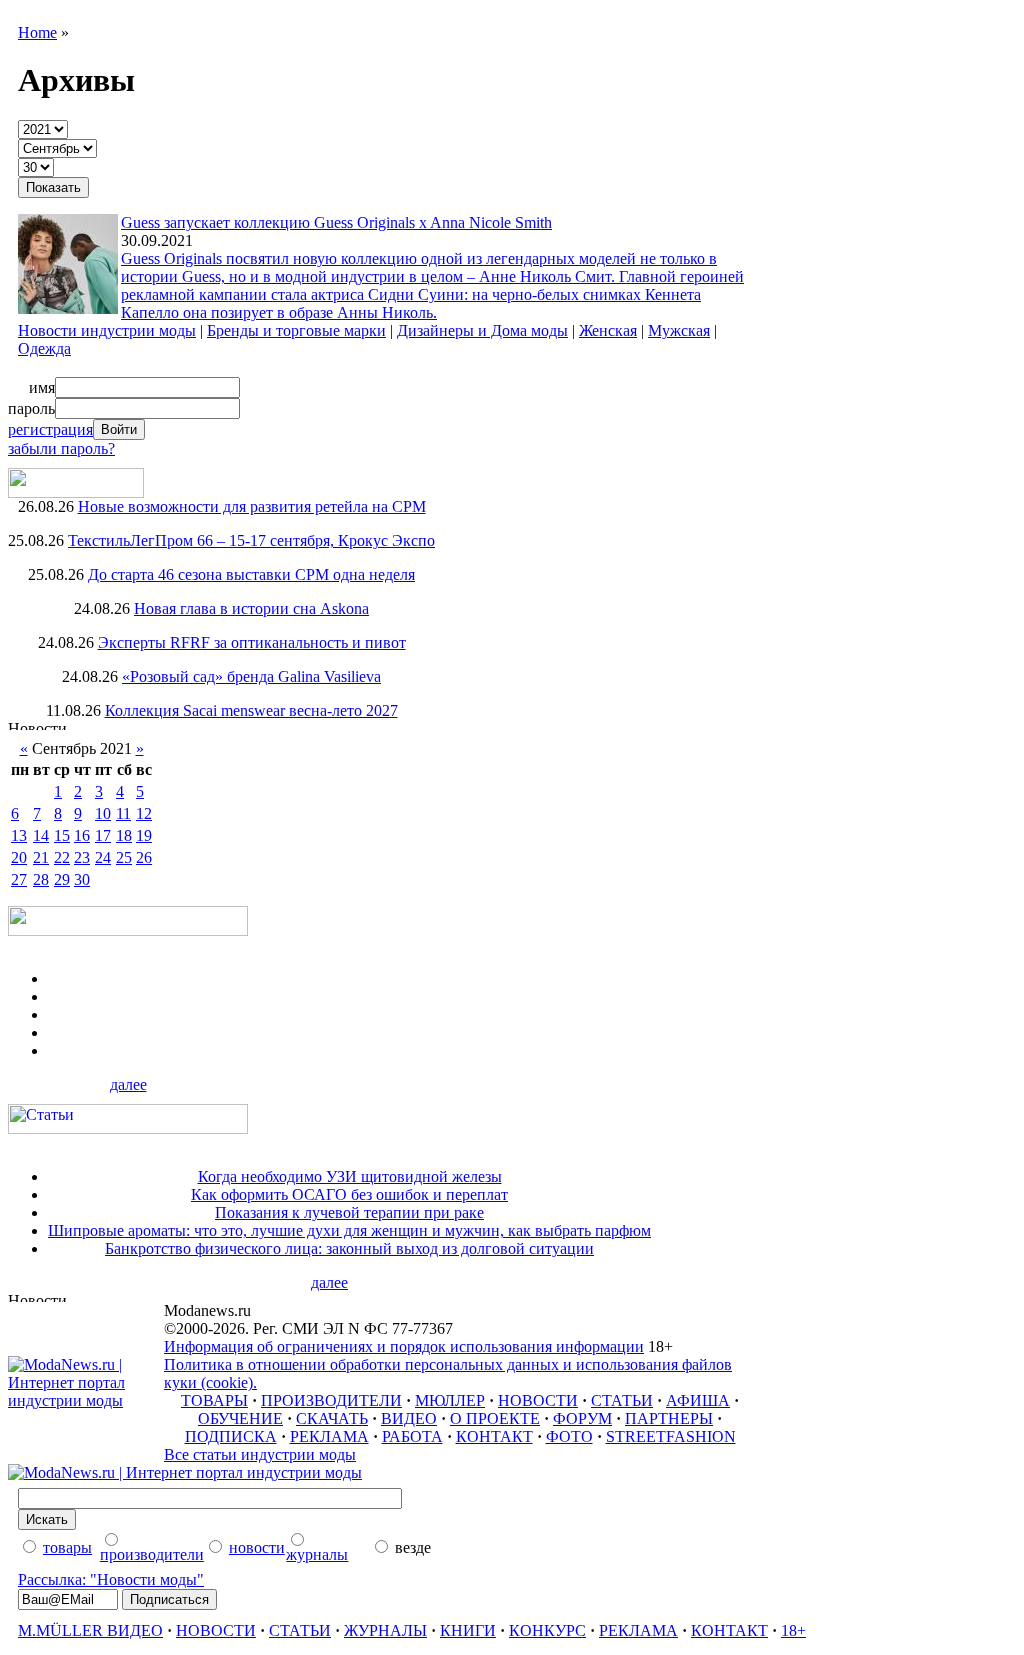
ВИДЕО (409, 1418)
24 (103, 857)
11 (123, 813)
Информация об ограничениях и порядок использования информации (404, 1346)
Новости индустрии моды (107, 330)
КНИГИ (468, 1630)
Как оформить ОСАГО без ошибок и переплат (349, 1194)
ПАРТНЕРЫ (669, 1418)
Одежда (44, 348)
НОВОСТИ (538, 1400)
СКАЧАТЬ (332, 1418)
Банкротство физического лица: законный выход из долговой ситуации (349, 1248)
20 (19, 857)
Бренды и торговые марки (296, 330)
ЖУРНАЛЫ (385, 1630)
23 (82, 857)
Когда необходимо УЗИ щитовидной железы (350, 1176)
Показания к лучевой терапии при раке (349, 1212)
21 (41, 857)
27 (19, 879)
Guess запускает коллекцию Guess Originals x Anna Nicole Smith (336, 222)
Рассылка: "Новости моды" (111, 1579)
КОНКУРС (547, 1630)
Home (37, 32)
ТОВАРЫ (214, 1400)
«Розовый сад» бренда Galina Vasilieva (251, 676)
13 (19, 835)
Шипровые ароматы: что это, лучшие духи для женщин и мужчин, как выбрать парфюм (349, 1230)
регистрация (50, 429)
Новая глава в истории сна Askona (251, 608)
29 (62, 879)
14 (41, 835)
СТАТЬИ (622, 1400)
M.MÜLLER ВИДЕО (90, 1630)
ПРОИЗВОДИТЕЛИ (331, 1400)
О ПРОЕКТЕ (495, 1418)
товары (67, 1547)
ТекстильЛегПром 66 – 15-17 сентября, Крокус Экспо (251, 540)
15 (62, 835)
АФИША (698, 1400)
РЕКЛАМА (329, 1436)
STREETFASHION (671, 1436)
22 (62, 857)
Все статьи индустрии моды (260, 1454)
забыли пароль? (61, 448)
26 (144, 857)
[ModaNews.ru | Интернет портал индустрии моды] (86, 1400)
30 (82, 879)
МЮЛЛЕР (450, 1400)
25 (124, 857)
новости (257, 1547)
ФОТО (569, 1436)
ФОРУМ (582, 1418)
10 (103, 813)
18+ (793, 1630)
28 (41, 879)
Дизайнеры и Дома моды (482, 330)
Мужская (679, 330)
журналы (317, 1554)
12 (144, 813)
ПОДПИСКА (231, 1436)
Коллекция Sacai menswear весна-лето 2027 (251, 710)
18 (124, 835)
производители (152, 1554)
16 (82, 835)
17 (103, 835)
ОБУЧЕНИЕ (240, 1418)
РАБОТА (412, 1436)
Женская (608, 330)
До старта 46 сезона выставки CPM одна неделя (251, 574)
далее (128, 1084)
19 (144, 835)
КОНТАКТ (494, 1436)
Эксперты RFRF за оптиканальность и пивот (252, 642)
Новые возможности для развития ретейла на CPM (252, 506)
